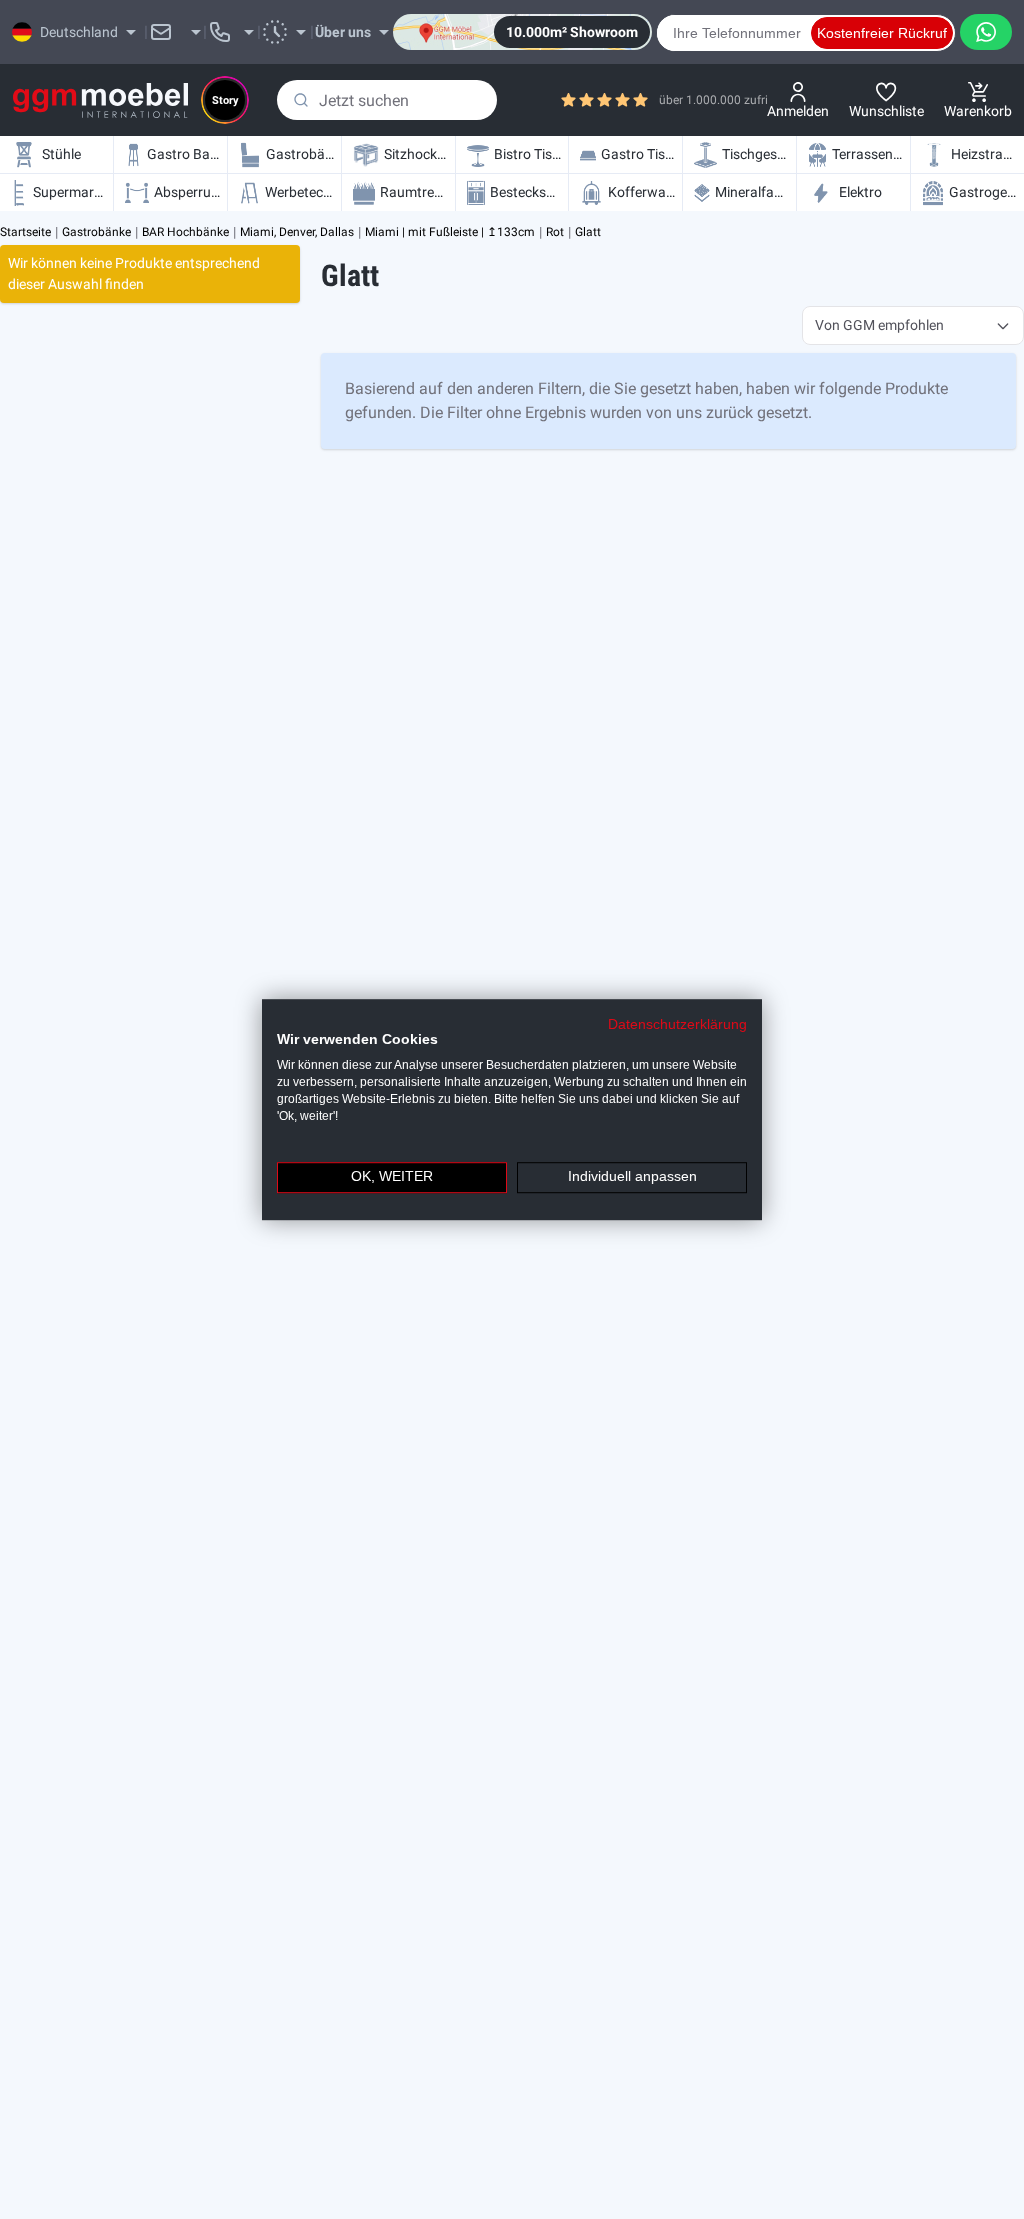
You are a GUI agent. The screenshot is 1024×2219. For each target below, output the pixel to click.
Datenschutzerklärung (677, 1024)
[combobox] (387, 100)
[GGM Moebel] (100, 100)
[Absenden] (301, 100)
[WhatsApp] (986, 32)
